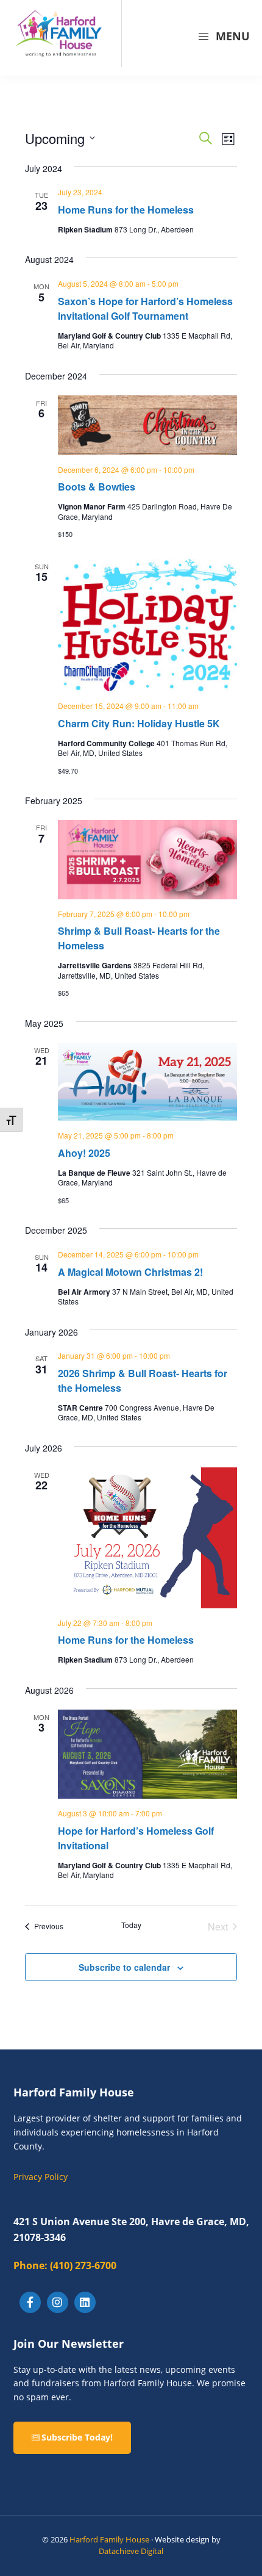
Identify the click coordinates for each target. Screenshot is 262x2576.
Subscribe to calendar (124, 1967)
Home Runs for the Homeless (126, 210)
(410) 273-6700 (65, 2265)
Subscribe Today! (76, 2437)
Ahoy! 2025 (84, 1153)
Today (131, 1925)
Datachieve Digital (131, 2551)
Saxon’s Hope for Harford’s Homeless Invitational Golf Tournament (145, 308)
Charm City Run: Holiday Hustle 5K (139, 723)
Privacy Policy (41, 2177)
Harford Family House (109, 2539)
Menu (231, 36)
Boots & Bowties (97, 487)
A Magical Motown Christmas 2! (130, 1272)
